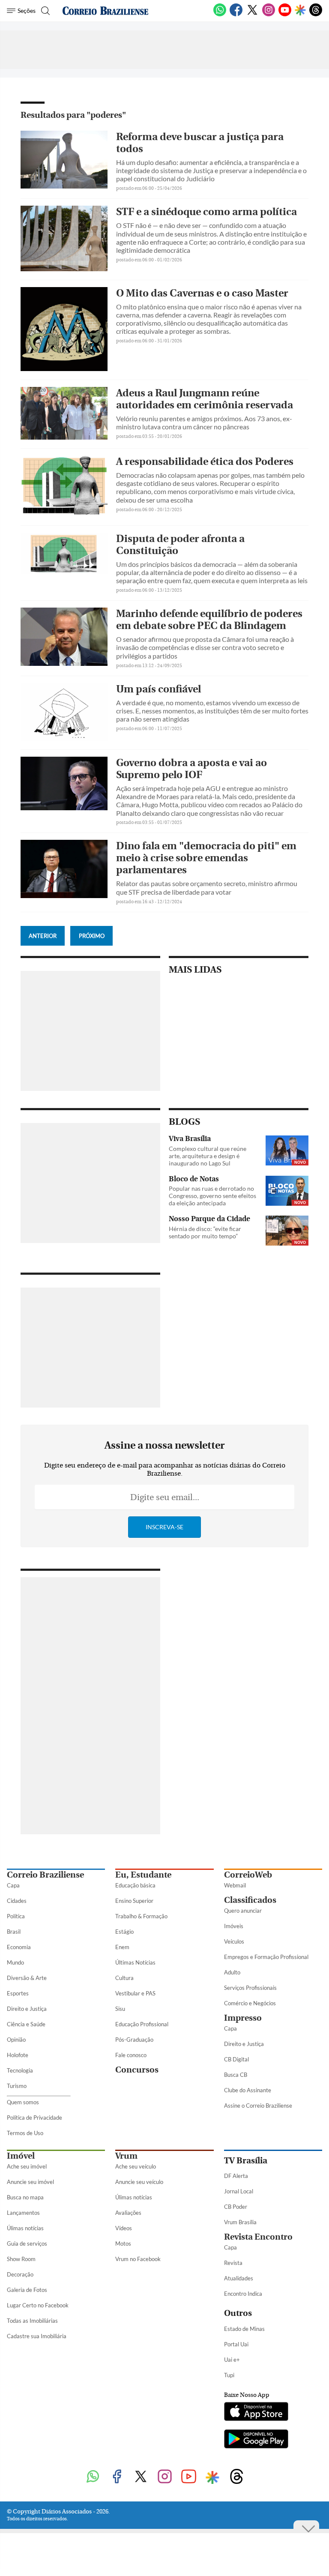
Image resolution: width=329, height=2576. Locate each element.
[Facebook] (236, 15)
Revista (233, 2263)
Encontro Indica (243, 2294)
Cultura (124, 1978)
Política (16, 1916)
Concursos (137, 2070)
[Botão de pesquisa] (44, 11)
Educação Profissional (142, 2024)
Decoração (20, 2274)
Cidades (17, 1901)
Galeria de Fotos (27, 2290)
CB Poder (236, 2207)
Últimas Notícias (135, 1962)
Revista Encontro (258, 2237)
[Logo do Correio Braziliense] (105, 11)
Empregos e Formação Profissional (266, 1957)
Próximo (92, 936)
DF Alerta (236, 2176)
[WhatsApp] (220, 15)
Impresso (243, 2018)
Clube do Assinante (248, 2090)
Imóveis (234, 1926)
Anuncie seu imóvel (30, 2182)
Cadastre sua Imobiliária (37, 2336)
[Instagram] (269, 15)
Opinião (16, 2040)
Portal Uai (236, 2344)
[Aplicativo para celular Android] (256, 2440)
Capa (13, 1885)
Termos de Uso (25, 2133)
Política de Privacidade (34, 2118)
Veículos (234, 1941)
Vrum (126, 2156)
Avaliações (128, 2213)
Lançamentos (23, 2213)
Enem (122, 1947)
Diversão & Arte (27, 1978)
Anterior (43, 936)
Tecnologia (20, 2070)
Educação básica (135, 1885)
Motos (123, 2244)
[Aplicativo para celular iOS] (256, 2412)
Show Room (21, 2259)
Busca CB (236, 2075)
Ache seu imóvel (27, 2166)
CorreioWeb (248, 1875)
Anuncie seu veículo (139, 2182)
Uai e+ (232, 2360)
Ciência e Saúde (26, 2024)
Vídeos (124, 2228)
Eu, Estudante (143, 1875)
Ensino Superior (134, 1901)
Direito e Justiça (27, 2009)
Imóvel (21, 2156)
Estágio (124, 1932)
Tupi (229, 2375)
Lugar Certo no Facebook (38, 2305)
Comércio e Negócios (250, 2003)
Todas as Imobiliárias (32, 2321)
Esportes (18, 1993)
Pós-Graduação (134, 2040)
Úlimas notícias (25, 2228)
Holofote (18, 2055)
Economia (19, 1947)
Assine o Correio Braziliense (258, 2106)
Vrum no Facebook (138, 2259)
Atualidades (239, 2278)
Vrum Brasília (240, 2222)
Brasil (14, 1932)
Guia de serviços (27, 2244)
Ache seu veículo (136, 2166)
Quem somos (23, 2102)
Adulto (232, 1972)
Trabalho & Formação (141, 1916)
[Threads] (316, 15)
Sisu (120, 2009)
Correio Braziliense (45, 1875)
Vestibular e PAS (135, 1993)
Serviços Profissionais (250, 1988)
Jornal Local (239, 2191)
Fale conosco (131, 2055)
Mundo (15, 1962)
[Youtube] (285, 15)
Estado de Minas (244, 2329)
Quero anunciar (243, 1911)
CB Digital (236, 2059)
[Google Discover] (300, 11)
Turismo (17, 2086)
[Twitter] (252, 15)
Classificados (250, 1900)
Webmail (235, 1885)
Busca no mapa (25, 2197)
